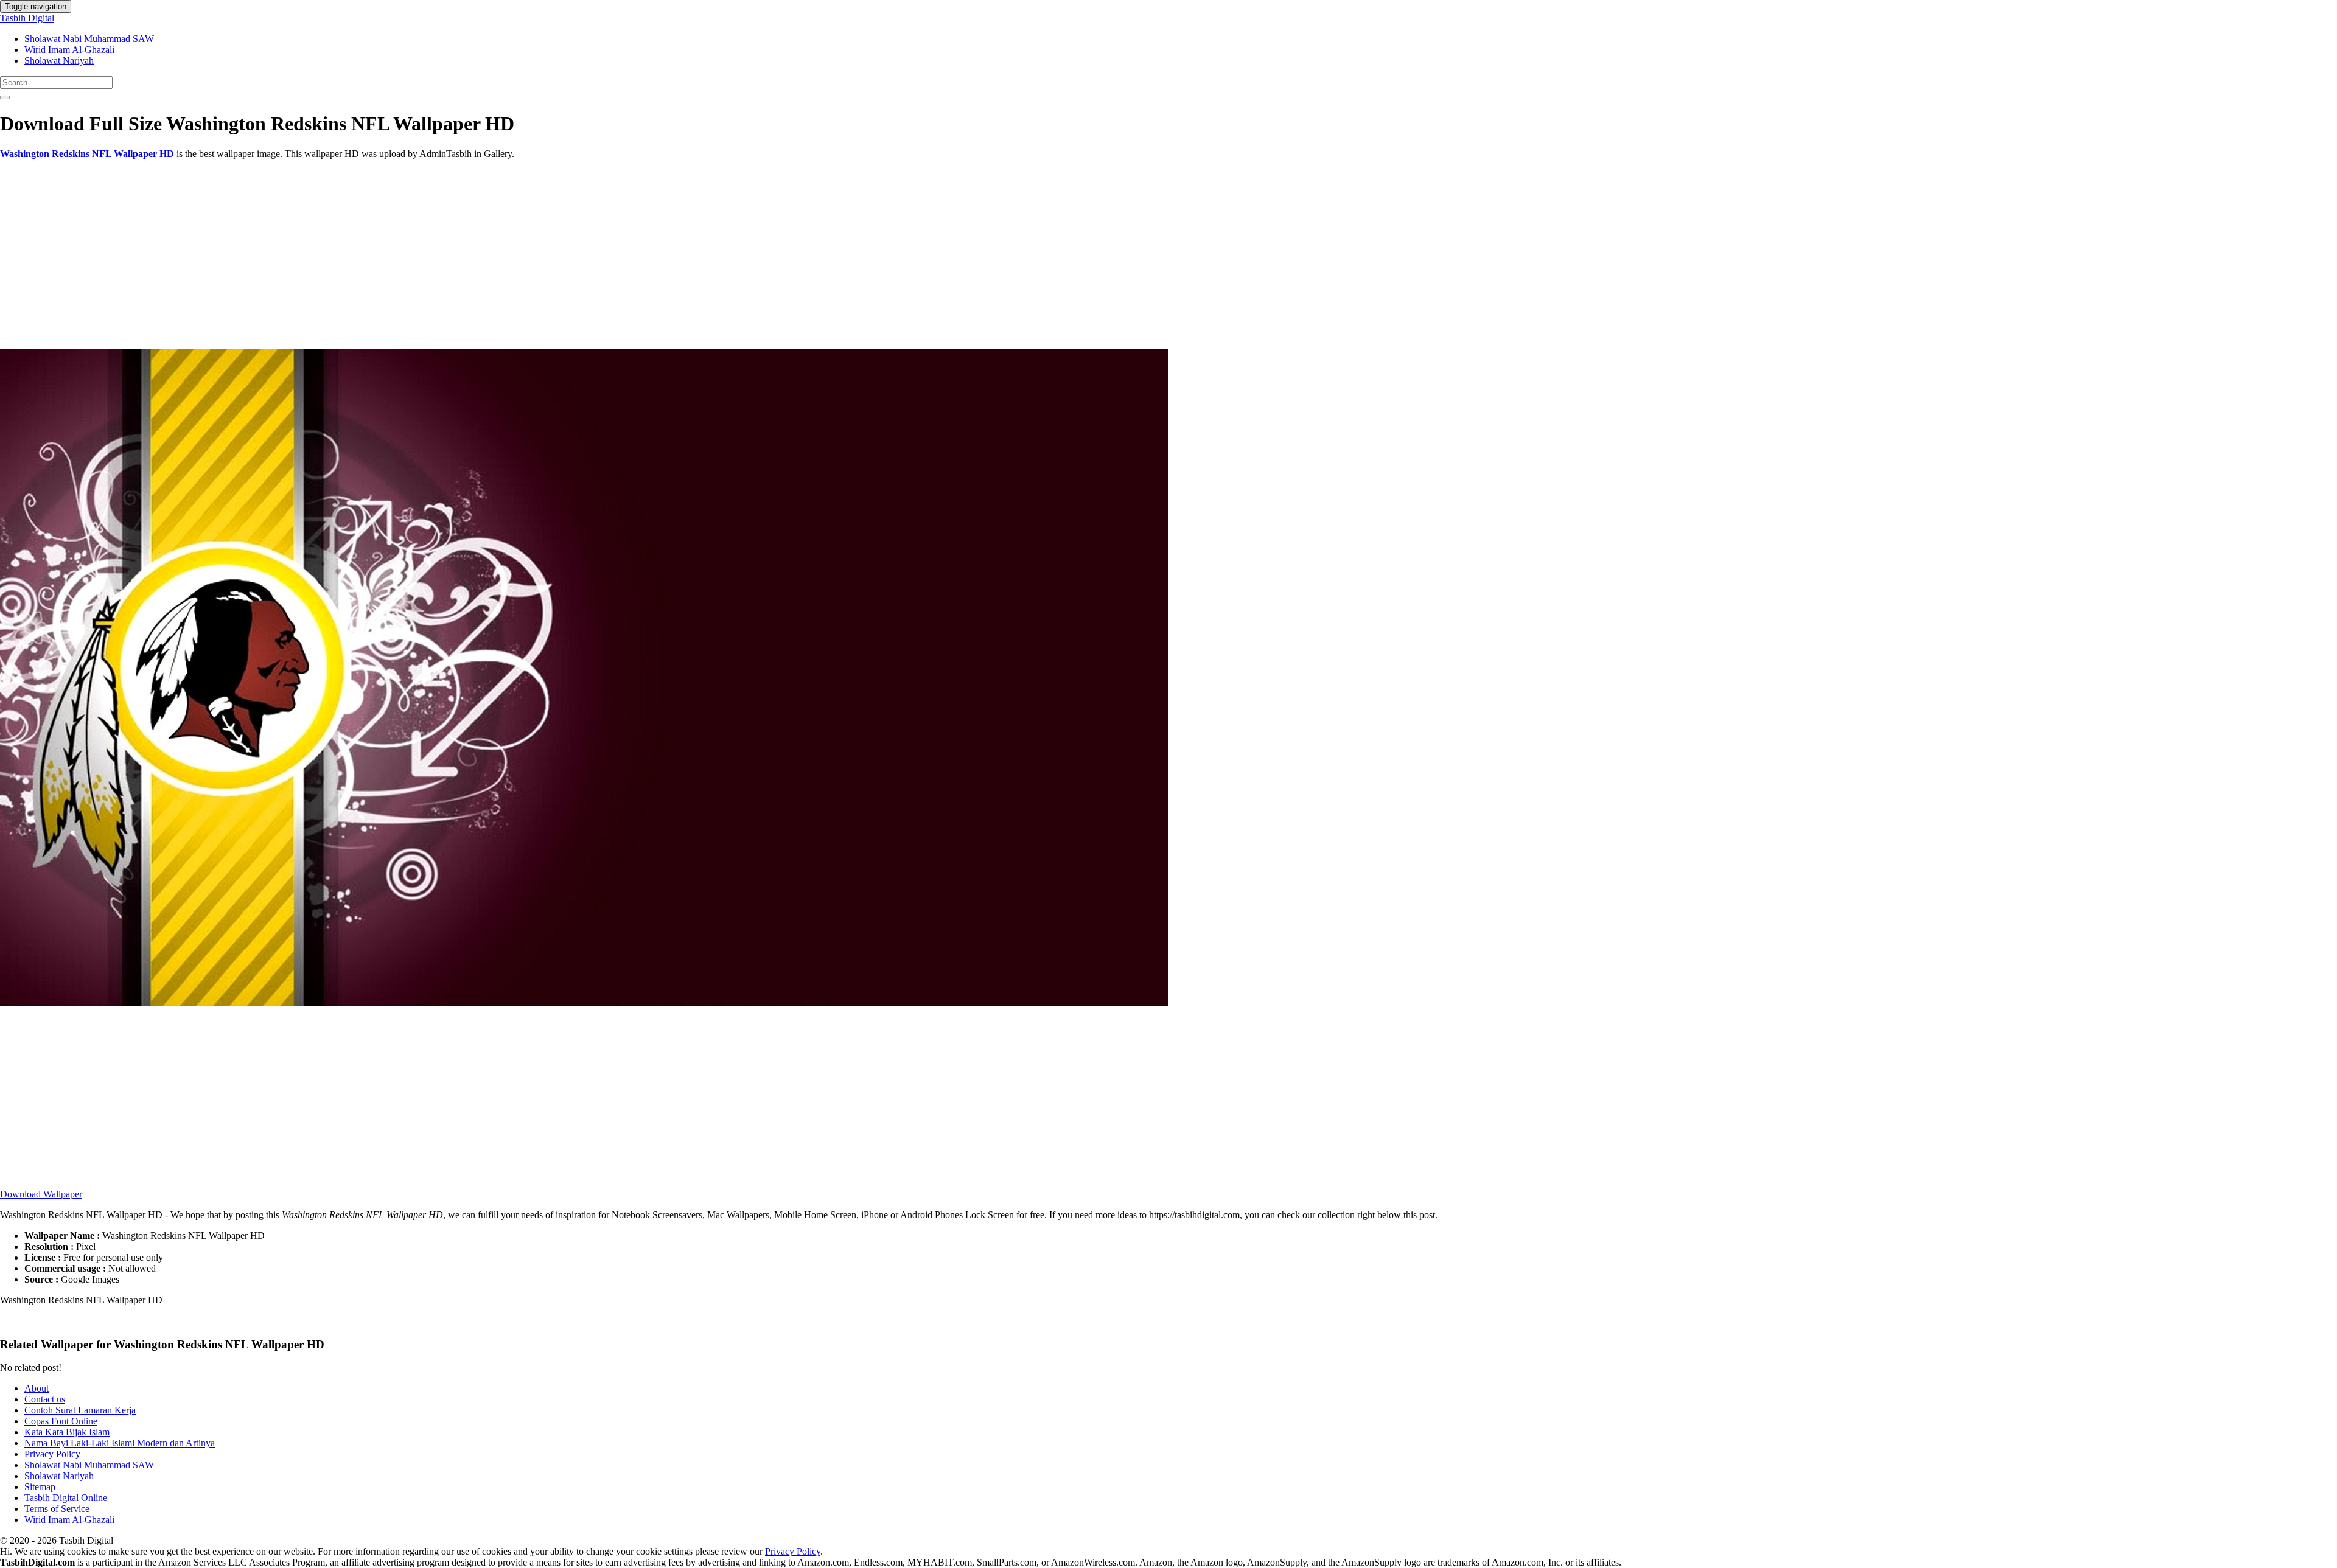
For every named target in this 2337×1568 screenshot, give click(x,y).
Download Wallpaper (41, 1194)
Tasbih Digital (27, 18)
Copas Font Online (61, 1421)
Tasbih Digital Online (66, 1498)
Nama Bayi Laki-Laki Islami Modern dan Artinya (120, 1443)
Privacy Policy (52, 1454)
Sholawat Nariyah (59, 61)
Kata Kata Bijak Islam (67, 1432)
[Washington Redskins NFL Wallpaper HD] (584, 1003)
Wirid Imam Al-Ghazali (69, 50)
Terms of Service (57, 1509)
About (37, 1388)
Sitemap (40, 1487)
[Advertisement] (365, 254)
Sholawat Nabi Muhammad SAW (89, 39)
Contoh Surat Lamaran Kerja (80, 1410)
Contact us (45, 1399)
